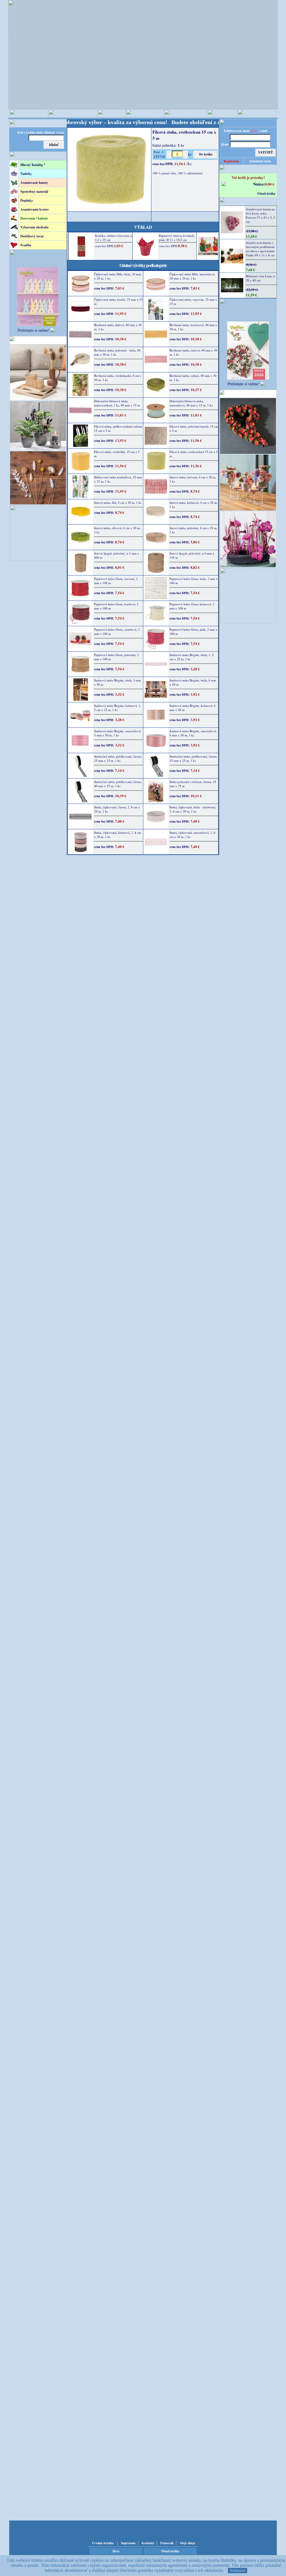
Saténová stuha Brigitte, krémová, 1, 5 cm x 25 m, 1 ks (118, 708)
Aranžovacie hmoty (34, 183)
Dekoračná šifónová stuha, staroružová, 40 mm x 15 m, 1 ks (191, 403)
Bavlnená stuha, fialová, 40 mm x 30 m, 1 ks (118, 327)
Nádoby (26, 174)
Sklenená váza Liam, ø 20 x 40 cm (260, 278)
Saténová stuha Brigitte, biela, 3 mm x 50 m (117, 682)
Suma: (259, 184)
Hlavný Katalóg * (33, 165)
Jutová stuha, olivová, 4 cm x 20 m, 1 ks (117, 530)
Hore (116, 2551)
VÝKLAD (143, 227)
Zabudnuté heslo (260, 161)
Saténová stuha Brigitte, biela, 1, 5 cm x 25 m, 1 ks (192, 657)
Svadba (26, 245)
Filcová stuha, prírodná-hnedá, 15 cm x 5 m (194, 428)
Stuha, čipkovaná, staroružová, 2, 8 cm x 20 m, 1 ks (192, 835)
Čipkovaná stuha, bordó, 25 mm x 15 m (118, 302)
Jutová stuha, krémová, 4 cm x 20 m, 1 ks (194, 505)
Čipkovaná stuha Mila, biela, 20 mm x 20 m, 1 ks (118, 276)
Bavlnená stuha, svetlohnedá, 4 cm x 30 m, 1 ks (118, 378)
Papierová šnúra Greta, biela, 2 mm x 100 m (194, 581)
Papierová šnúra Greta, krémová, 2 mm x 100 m (192, 606)
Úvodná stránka (103, 2543)
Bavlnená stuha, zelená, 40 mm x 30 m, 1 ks (193, 378)
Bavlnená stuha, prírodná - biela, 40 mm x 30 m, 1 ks (117, 352)
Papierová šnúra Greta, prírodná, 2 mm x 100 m (116, 657)
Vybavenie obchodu (34, 227)
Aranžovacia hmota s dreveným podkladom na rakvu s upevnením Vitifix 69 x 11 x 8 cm (260, 249)
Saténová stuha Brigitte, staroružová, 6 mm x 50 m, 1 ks (193, 733)
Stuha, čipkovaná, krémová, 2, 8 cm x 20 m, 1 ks (118, 835)
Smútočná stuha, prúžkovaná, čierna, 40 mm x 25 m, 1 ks (118, 784)
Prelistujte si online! (34, 330)
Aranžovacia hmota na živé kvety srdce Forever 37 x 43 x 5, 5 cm (260, 215)
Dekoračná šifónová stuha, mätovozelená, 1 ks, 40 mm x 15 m (117, 403)
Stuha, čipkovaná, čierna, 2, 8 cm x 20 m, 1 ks (117, 809)
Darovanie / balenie (34, 218)
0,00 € (270, 184)
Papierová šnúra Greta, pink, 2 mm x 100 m (193, 632)
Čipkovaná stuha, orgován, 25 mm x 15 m (193, 302)
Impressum (128, 2543)
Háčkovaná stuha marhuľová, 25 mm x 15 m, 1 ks (118, 479)
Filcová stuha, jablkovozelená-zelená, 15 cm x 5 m (118, 428)
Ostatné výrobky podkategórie (143, 265)
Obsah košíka (266, 194)
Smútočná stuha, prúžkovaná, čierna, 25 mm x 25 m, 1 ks (118, 758)
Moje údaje (188, 2543)
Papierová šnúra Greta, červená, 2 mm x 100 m (116, 581)
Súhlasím (238, 2571)
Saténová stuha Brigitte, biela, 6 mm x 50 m (193, 682)
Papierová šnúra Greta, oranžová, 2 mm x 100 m (117, 632)
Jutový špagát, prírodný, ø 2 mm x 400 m (117, 555)
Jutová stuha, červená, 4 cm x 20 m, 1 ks (193, 479)
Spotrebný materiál (34, 191)
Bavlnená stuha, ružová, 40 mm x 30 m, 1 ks (193, 352)
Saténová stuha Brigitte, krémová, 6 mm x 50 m (193, 708)
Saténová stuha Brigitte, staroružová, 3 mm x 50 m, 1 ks (118, 733)
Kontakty (148, 2543)
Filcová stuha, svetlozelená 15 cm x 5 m (194, 454)
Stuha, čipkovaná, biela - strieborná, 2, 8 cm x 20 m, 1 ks (193, 809)
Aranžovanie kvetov (35, 209)
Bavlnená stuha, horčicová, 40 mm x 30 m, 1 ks (193, 327)
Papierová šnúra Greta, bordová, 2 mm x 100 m (116, 606)
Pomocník (167, 2543)
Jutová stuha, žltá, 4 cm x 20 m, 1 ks (118, 503)
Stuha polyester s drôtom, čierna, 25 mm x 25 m (193, 784)
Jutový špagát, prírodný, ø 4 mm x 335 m (192, 555)
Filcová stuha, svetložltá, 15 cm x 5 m (117, 454)
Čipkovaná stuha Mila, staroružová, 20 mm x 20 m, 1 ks (192, 276)
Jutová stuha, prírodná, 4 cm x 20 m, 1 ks (193, 530)
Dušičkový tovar (32, 236)
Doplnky (27, 200)
